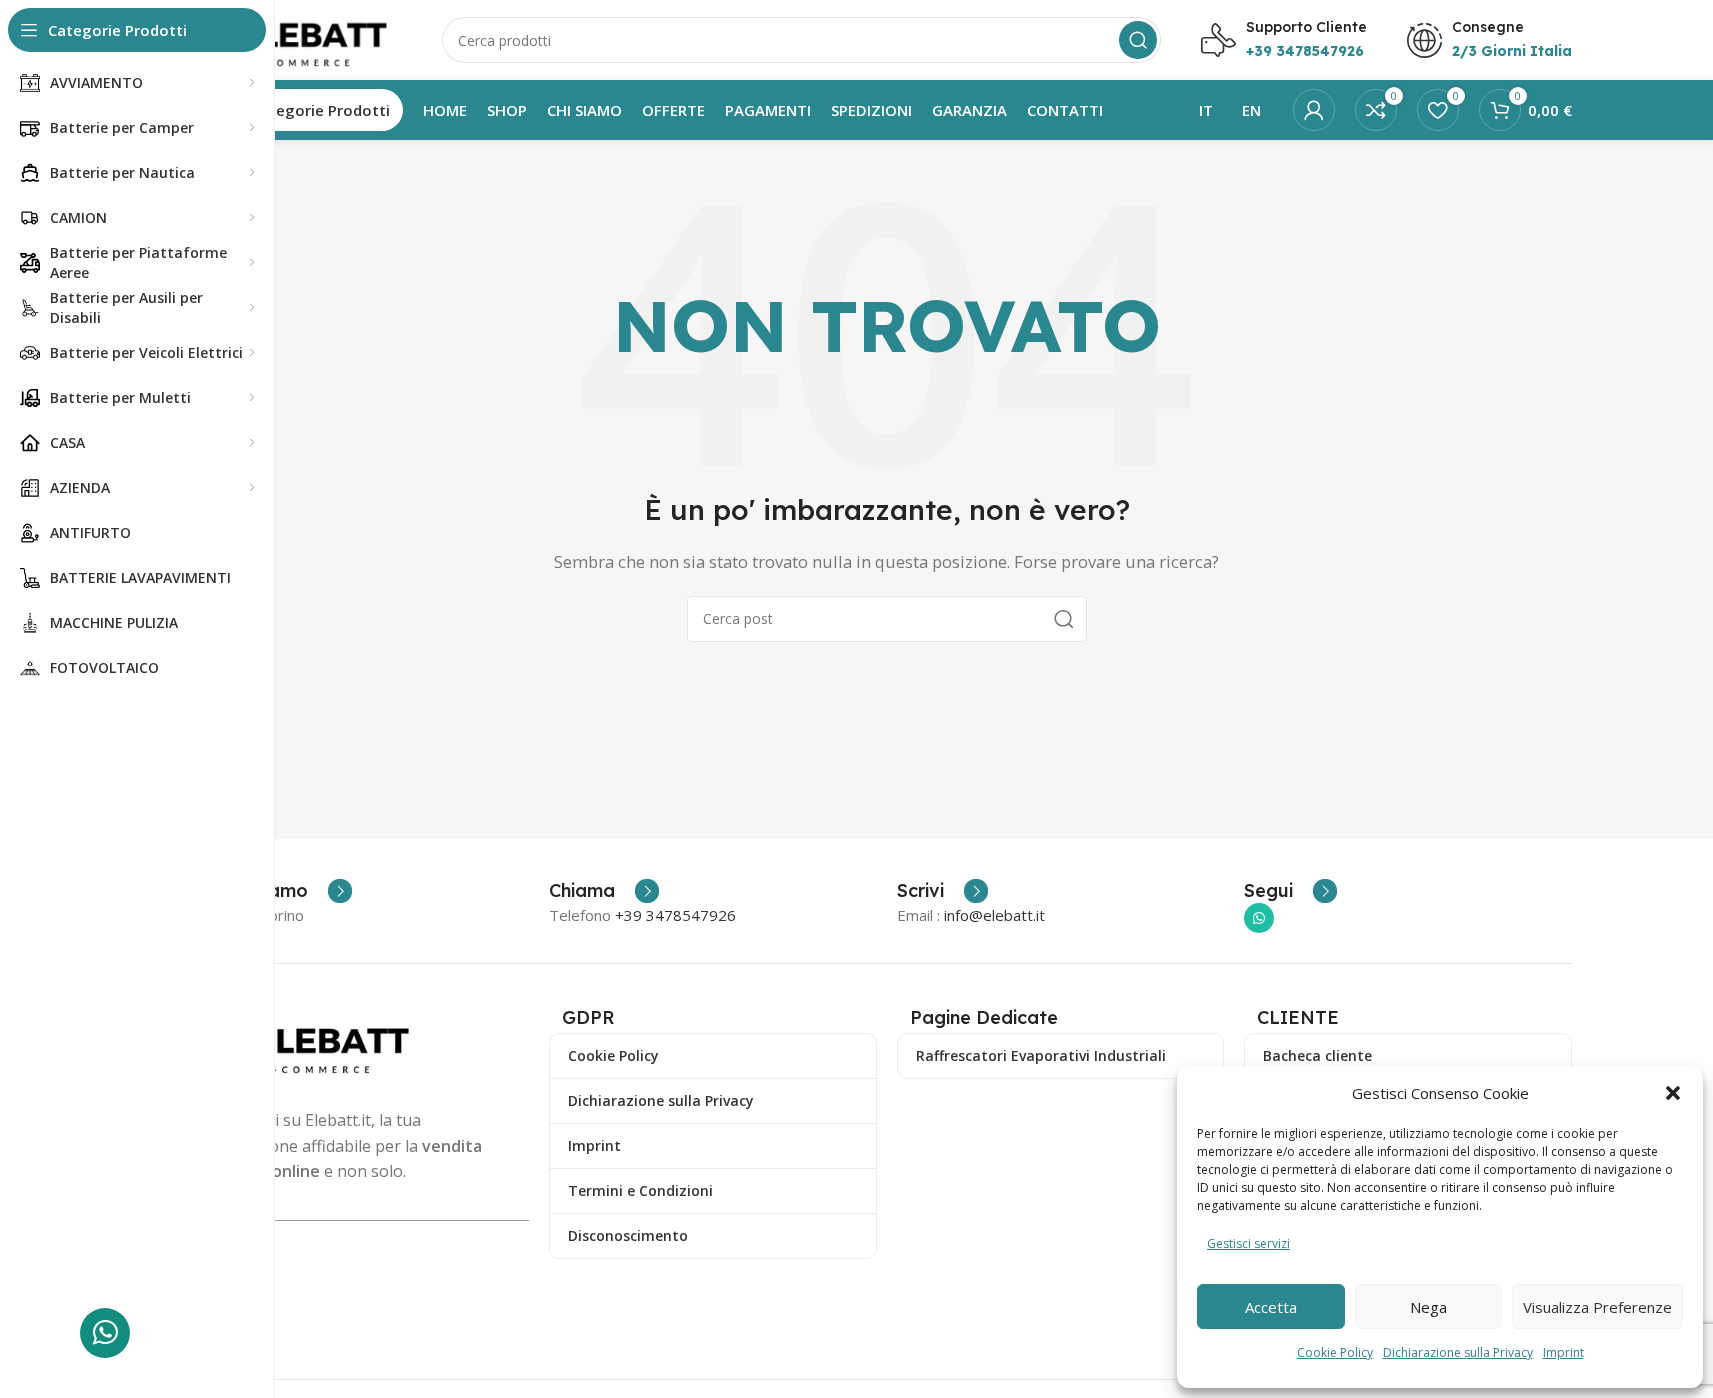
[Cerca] (1138, 40)
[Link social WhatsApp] (1259, 918)
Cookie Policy (1335, 1352)
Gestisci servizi (1248, 1243)
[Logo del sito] (302, 38)
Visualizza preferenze (1597, 1307)
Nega (1428, 1307)
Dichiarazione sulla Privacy (1458, 1352)
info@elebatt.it (994, 915)
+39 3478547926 (675, 915)
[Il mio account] (1314, 110)
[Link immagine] (319, 1044)
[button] (1673, 1093)
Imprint (1563, 1352)
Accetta (1271, 1307)
